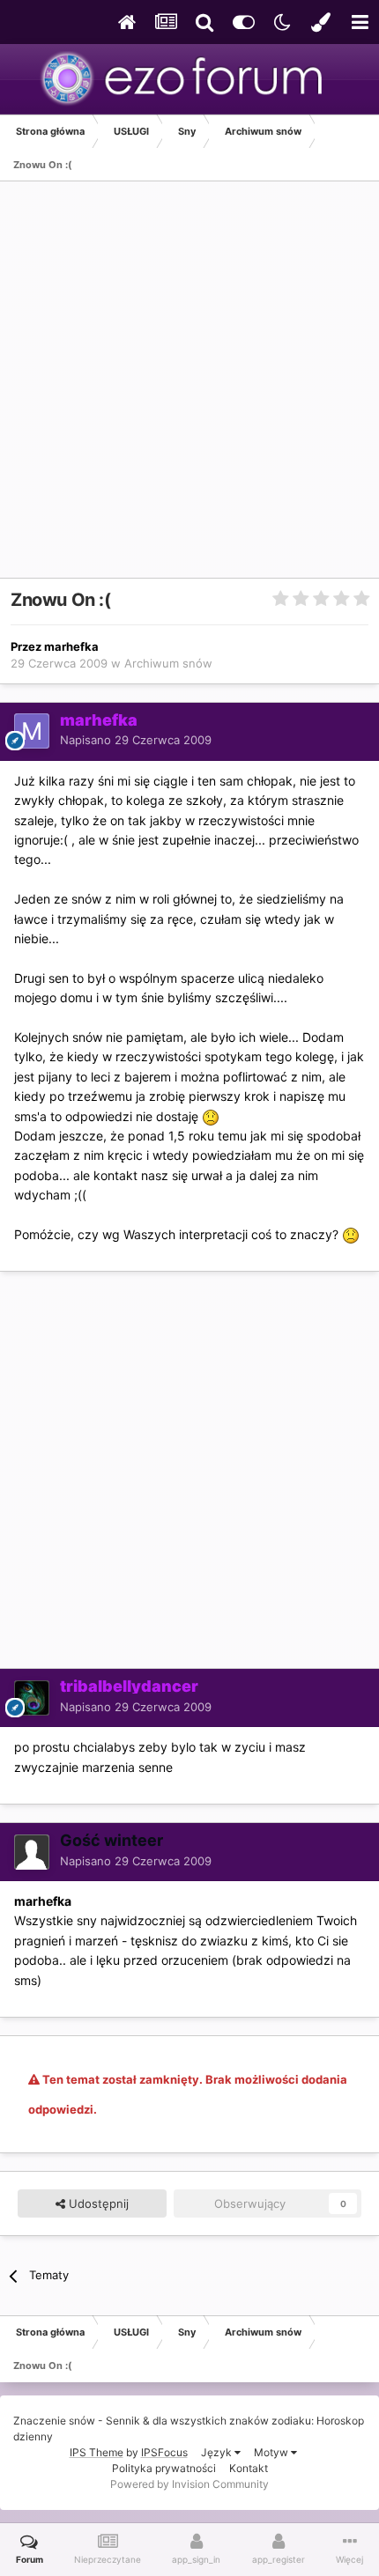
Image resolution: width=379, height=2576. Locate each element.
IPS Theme (97, 2452)
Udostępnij (97, 2203)
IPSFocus (164, 2452)
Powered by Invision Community (189, 2484)
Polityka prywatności (164, 2468)
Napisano (136, 740)
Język (218, 2452)
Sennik (123, 2421)
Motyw (272, 2452)
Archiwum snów (168, 663)
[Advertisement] (189, 388)
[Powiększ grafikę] (211, 1116)
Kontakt (249, 2468)
